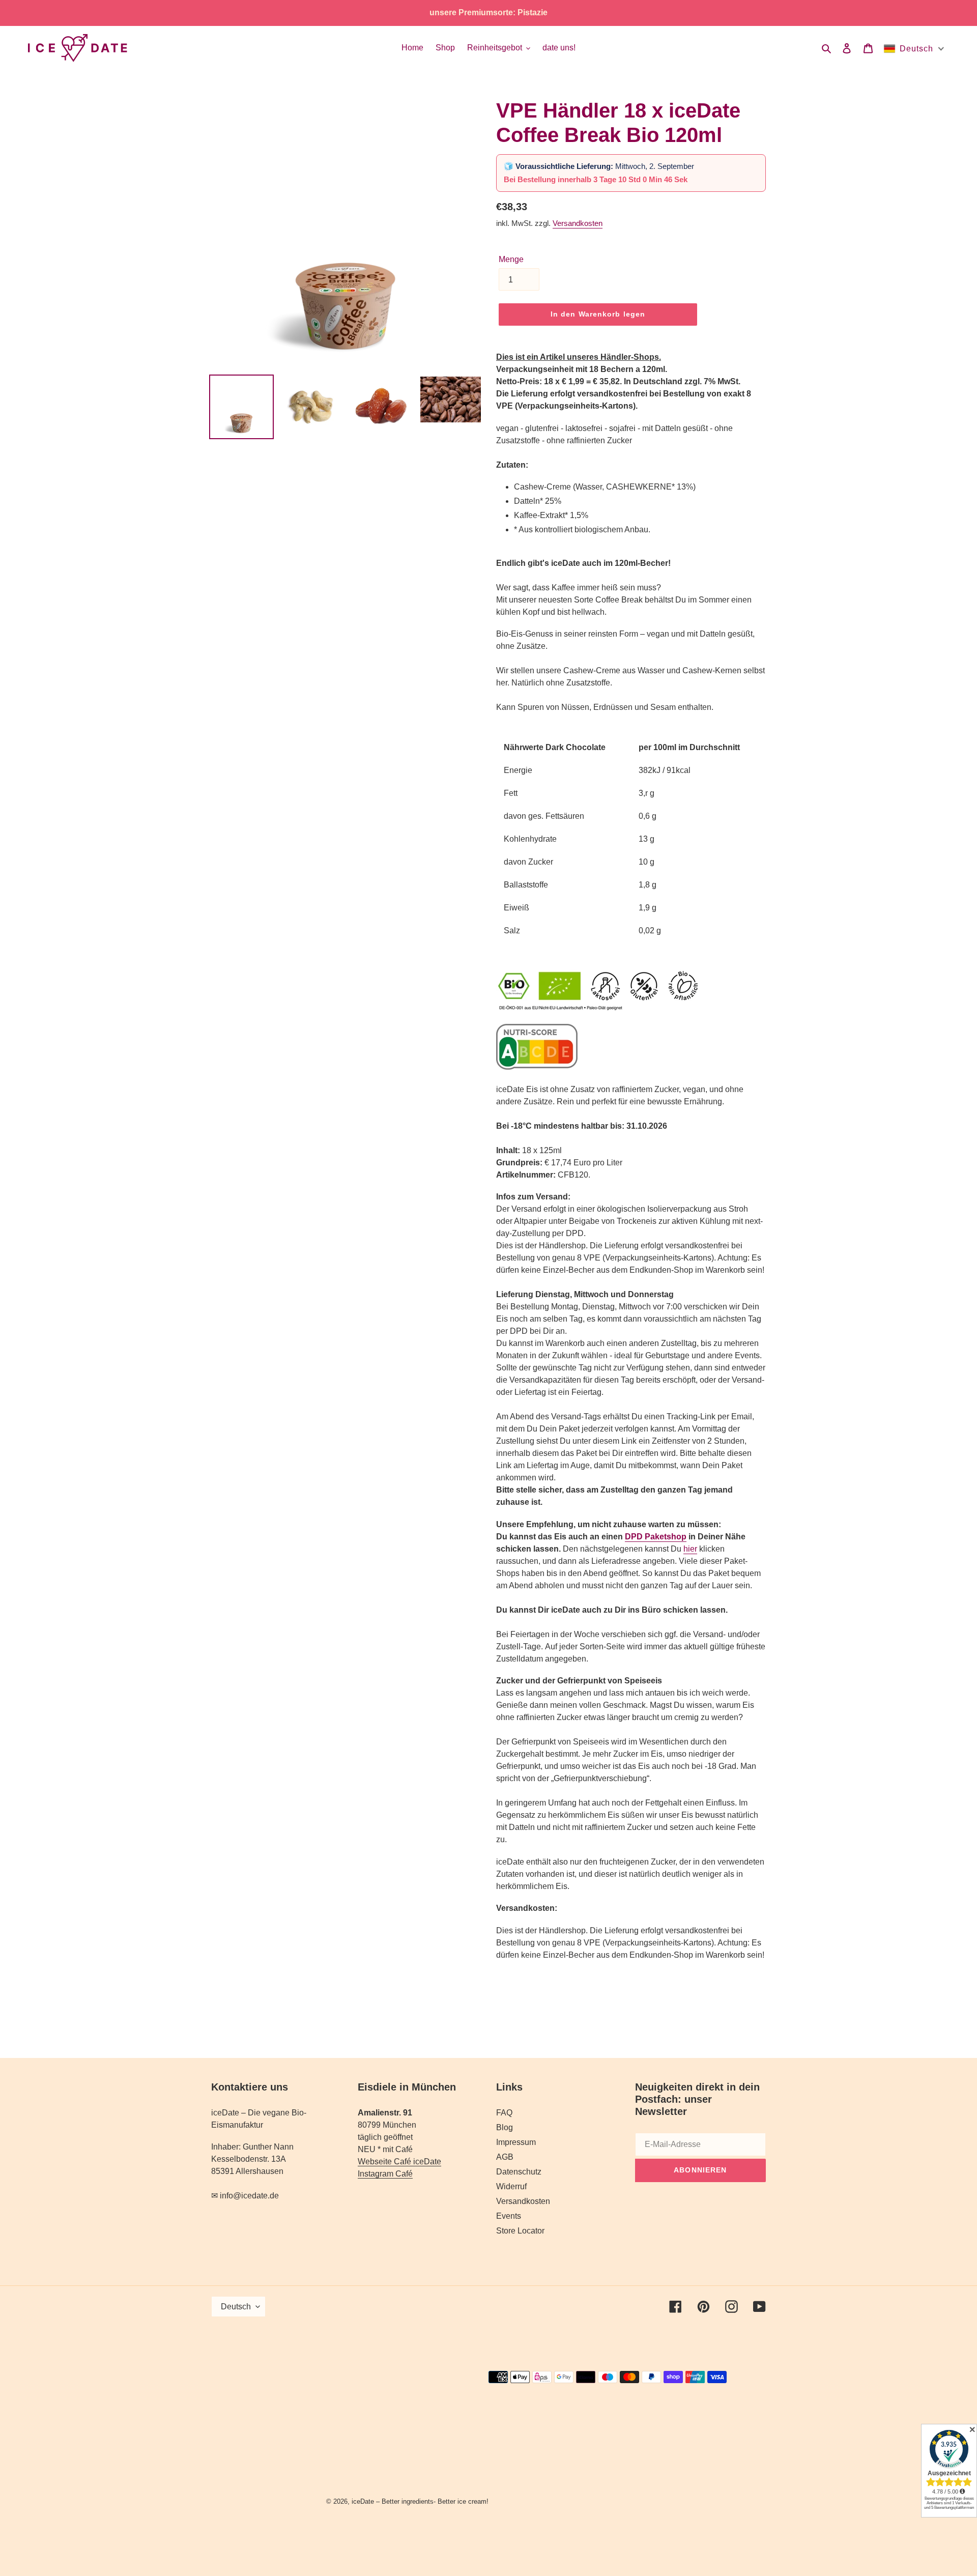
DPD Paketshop (656, 1537)
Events (509, 2216)
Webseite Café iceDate (399, 2162)
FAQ (504, 2113)
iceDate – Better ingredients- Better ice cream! (420, 2501)
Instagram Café (385, 2174)
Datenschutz (519, 2172)
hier (690, 1549)
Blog (505, 2127)
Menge (511, 259)
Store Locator (520, 2231)
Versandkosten (578, 223)
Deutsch (236, 2307)
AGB (505, 2157)
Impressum (516, 2142)
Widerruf (511, 2186)
